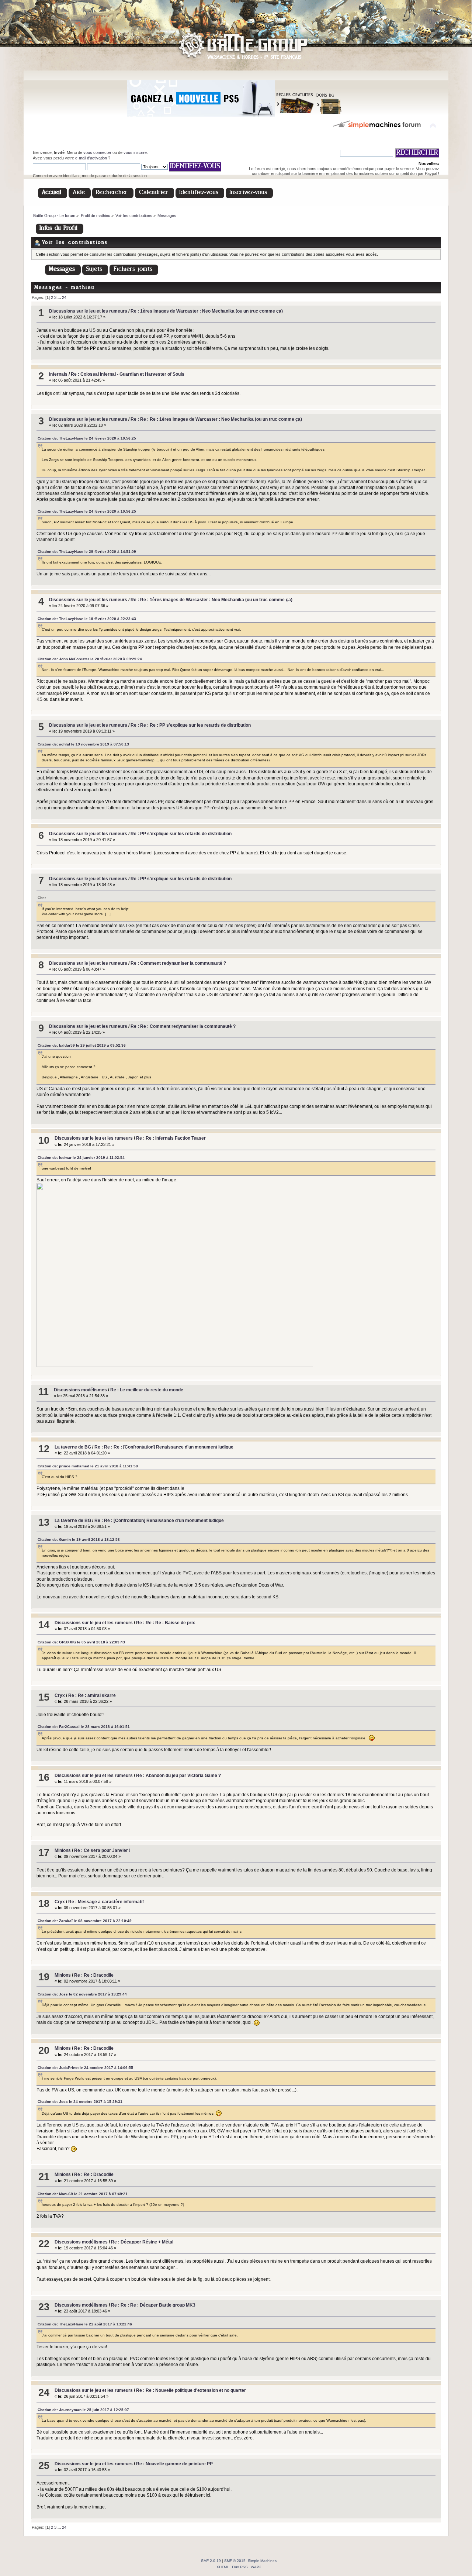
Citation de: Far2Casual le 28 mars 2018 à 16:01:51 (84, 1727)
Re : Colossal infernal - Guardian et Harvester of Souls (128, 374)
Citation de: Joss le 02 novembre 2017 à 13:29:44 (82, 1994)
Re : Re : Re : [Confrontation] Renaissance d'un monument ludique (164, 1447)
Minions (63, 1850)
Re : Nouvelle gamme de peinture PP (174, 2464)
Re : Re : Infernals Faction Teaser (171, 1138)
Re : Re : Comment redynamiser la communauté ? (183, 1026)
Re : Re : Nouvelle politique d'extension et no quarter (191, 2390)
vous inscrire (135, 152)
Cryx (60, 1695)
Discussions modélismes (80, 1390)
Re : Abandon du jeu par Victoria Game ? (178, 1776)
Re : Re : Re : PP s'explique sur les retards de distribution (191, 725)
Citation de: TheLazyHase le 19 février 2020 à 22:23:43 (87, 619)
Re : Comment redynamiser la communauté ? (178, 963)
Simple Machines (262, 2561)
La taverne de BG (73, 1447)
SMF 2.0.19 (211, 2561)
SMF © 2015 (235, 2561)
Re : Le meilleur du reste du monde (147, 1390)
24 (64, 297)
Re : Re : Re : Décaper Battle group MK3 (153, 2305)
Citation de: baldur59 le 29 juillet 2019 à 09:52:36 (82, 1045)
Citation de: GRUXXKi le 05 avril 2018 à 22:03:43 (81, 1642)
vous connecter (97, 152)
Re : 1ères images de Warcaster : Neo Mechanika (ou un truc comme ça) (207, 311)
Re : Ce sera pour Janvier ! (102, 1850)
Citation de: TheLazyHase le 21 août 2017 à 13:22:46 (85, 2324)
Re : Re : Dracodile (94, 1975)
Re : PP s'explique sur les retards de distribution (181, 834)
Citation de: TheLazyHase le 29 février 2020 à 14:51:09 (87, 552)
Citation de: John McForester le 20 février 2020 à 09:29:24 (90, 659)
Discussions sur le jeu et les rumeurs (88, 311)
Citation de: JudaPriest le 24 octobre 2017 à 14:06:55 (85, 2068)
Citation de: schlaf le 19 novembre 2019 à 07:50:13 (83, 744)
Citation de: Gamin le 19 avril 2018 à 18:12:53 (79, 1540)
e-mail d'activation (91, 158)
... (60, 297)
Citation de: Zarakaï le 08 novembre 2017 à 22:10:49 (85, 1921)
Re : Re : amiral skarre (92, 1695)
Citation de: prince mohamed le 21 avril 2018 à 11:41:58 (88, 1466)
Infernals (58, 374)
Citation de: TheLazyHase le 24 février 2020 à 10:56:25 (87, 438)
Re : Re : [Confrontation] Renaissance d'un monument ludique (159, 1521)
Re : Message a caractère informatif (106, 1902)
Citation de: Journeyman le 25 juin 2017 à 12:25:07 (83, 2410)
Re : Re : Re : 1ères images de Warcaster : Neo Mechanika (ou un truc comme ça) (216, 419)
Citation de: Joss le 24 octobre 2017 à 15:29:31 (80, 2102)
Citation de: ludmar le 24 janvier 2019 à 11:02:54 (81, 1158)
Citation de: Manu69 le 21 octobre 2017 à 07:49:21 (83, 2194)
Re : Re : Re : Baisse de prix (166, 1623)
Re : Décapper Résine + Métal (142, 2242)
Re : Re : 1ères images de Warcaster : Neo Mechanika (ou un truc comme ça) (211, 600)
